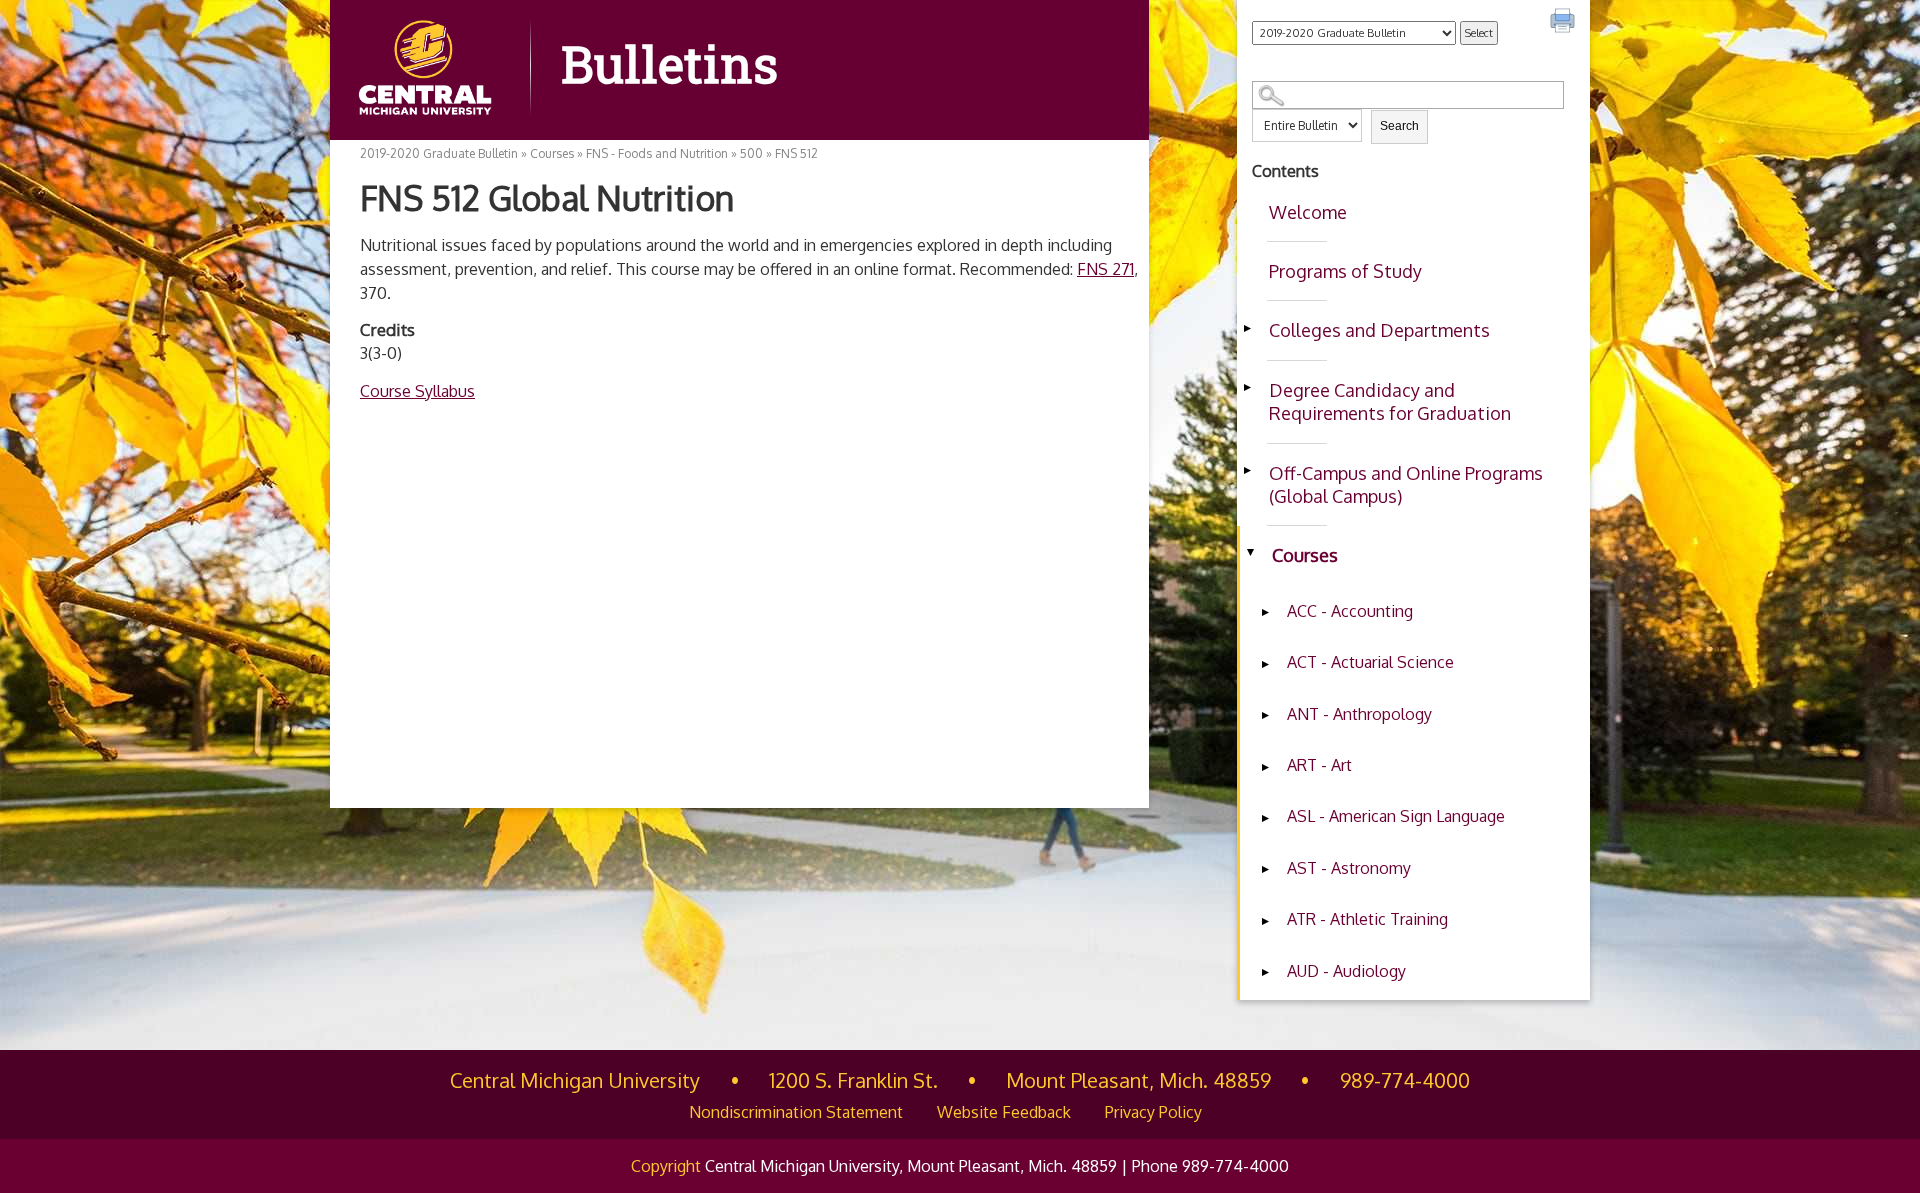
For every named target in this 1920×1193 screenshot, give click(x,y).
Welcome (1308, 212)
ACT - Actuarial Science (1370, 662)
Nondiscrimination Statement (796, 1112)
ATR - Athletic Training (1367, 919)
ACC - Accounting (1350, 611)
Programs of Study (1345, 271)
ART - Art (1319, 765)
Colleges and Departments (1379, 330)
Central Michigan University (575, 1080)
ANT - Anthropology (1359, 714)
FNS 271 (1105, 269)
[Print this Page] (1565, 23)
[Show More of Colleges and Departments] (1247, 328)
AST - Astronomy (1349, 868)
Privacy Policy (1153, 1112)
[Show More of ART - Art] (1265, 767)
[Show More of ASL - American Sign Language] (1265, 818)
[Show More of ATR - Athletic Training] (1265, 921)
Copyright (666, 1166)
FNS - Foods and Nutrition (657, 153)
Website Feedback (1004, 1112)
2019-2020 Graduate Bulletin (439, 153)
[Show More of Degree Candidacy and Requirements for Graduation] (1247, 388)
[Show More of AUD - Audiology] (1265, 973)
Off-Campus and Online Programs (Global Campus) (1406, 484)
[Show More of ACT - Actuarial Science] (1265, 664)
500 (751, 153)
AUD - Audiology (1346, 971)
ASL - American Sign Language (1396, 816)
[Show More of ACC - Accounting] (1265, 613)
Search (1399, 126)
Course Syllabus (417, 391)
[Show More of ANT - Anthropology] (1265, 716)
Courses (1305, 555)
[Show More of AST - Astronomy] (1265, 870)
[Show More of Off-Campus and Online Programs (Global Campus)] (1247, 471)
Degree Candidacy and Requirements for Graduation (1390, 401)
